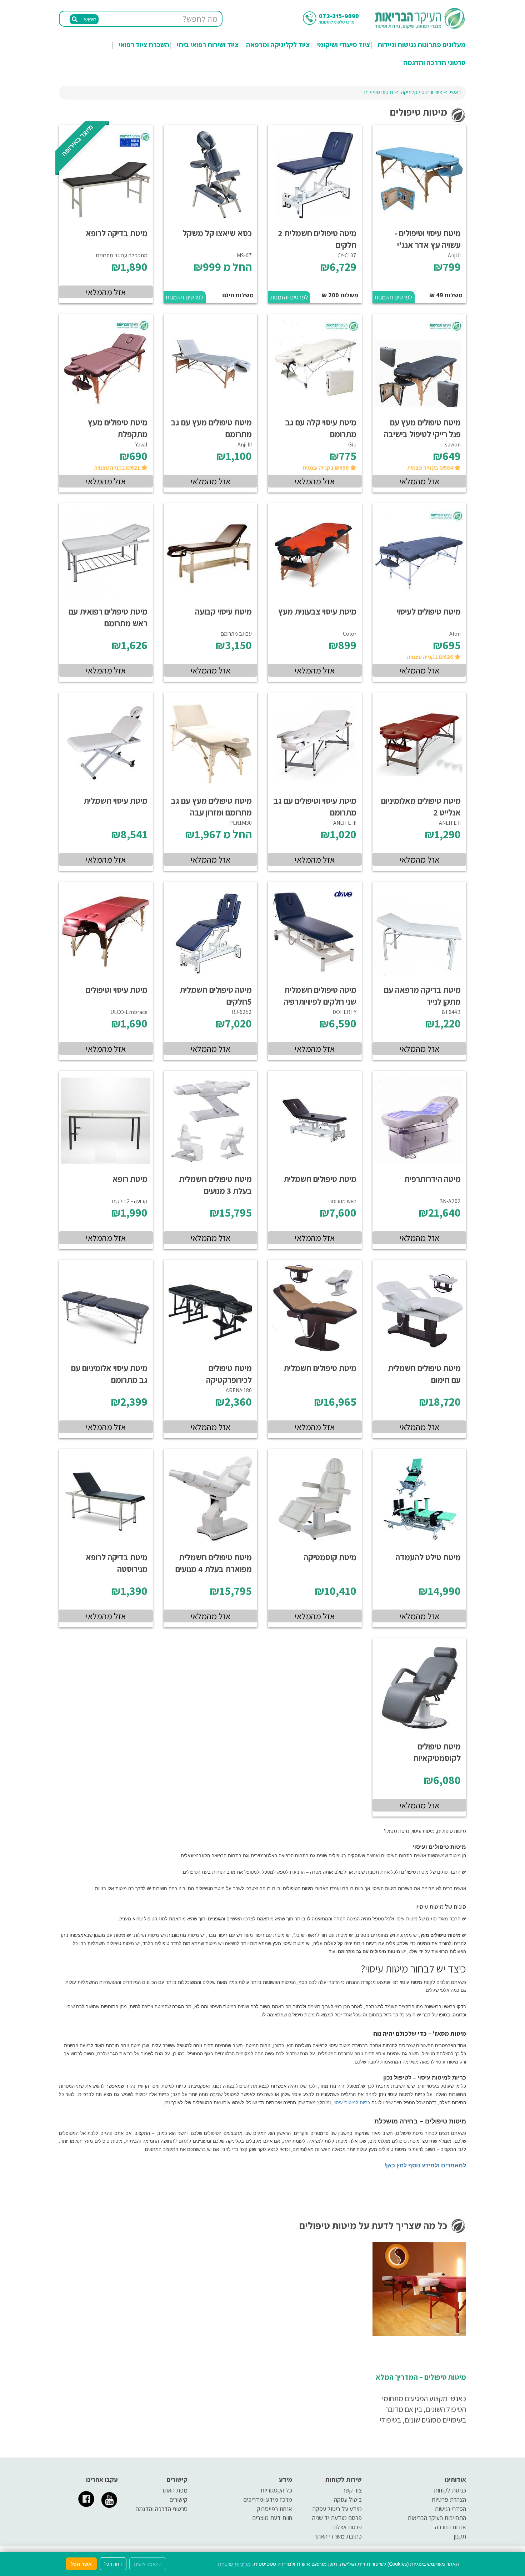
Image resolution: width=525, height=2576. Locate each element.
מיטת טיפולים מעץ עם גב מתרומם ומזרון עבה (211, 806)
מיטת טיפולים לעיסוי (429, 611)
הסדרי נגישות (450, 2509)
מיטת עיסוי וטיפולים (117, 990)
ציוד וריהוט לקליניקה (422, 92)
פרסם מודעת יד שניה (337, 2518)
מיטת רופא (130, 1179)
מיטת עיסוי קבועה (223, 611)
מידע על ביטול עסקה (337, 2509)
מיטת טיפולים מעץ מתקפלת (118, 428)
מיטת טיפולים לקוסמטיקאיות (437, 1752)
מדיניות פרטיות (234, 2564)
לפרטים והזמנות (393, 297)
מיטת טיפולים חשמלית (320, 1179)
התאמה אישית (148, 2564)
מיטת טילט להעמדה (428, 1557)
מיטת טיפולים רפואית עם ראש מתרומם (108, 617)
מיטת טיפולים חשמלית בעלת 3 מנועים (215, 1185)
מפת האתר (174, 2490)
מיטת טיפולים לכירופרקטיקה (229, 1374)
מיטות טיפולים (379, 92)
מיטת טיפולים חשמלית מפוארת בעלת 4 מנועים (214, 1563)
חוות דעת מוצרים (272, 2518)
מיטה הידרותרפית (432, 1179)
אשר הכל (81, 2564)
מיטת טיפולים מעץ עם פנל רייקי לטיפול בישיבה (422, 428)
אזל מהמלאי (106, 292)
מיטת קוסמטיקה (330, 1557)
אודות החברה (451, 2527)
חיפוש (90, 19)
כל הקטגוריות (276, 2490)
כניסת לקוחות (450, 2490)
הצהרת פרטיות (449, 2499)
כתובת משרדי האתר (338, 2536)
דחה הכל (113, 2564)
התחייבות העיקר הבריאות (437, 2518)
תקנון (460, 2536)
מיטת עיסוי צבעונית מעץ (317, 611)
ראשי (455, 92)
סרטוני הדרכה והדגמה (434, 62)
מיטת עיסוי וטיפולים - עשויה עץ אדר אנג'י (427, 239)
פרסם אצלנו (347, 2527)
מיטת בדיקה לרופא (117, 233)
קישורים (178, 2499)
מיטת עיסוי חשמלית (116, 800)
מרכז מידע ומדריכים (268, 2499)
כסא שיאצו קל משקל (217, 233)
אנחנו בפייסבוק (274, 2509)
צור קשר (352, 2490)
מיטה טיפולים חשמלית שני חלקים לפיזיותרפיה (320, 996)
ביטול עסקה (348, 2499)
